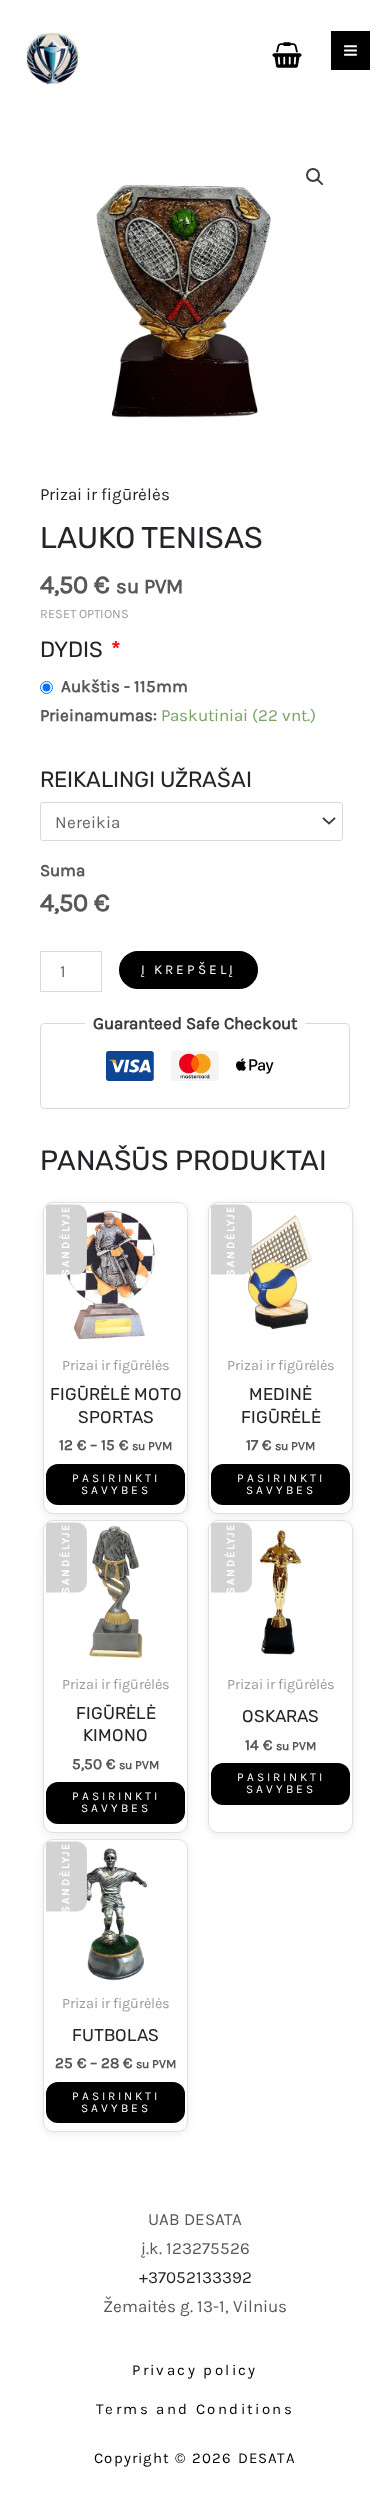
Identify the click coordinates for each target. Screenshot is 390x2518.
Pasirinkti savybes (116, 1484)
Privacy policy (195, 2370)
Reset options (84, 613)
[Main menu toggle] (350, 50)
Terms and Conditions (195, 2409)
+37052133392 (195, 2277)
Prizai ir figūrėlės (105, 494)
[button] (315, 177)
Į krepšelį (188, 969)
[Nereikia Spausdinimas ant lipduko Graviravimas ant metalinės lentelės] (191, 821)
